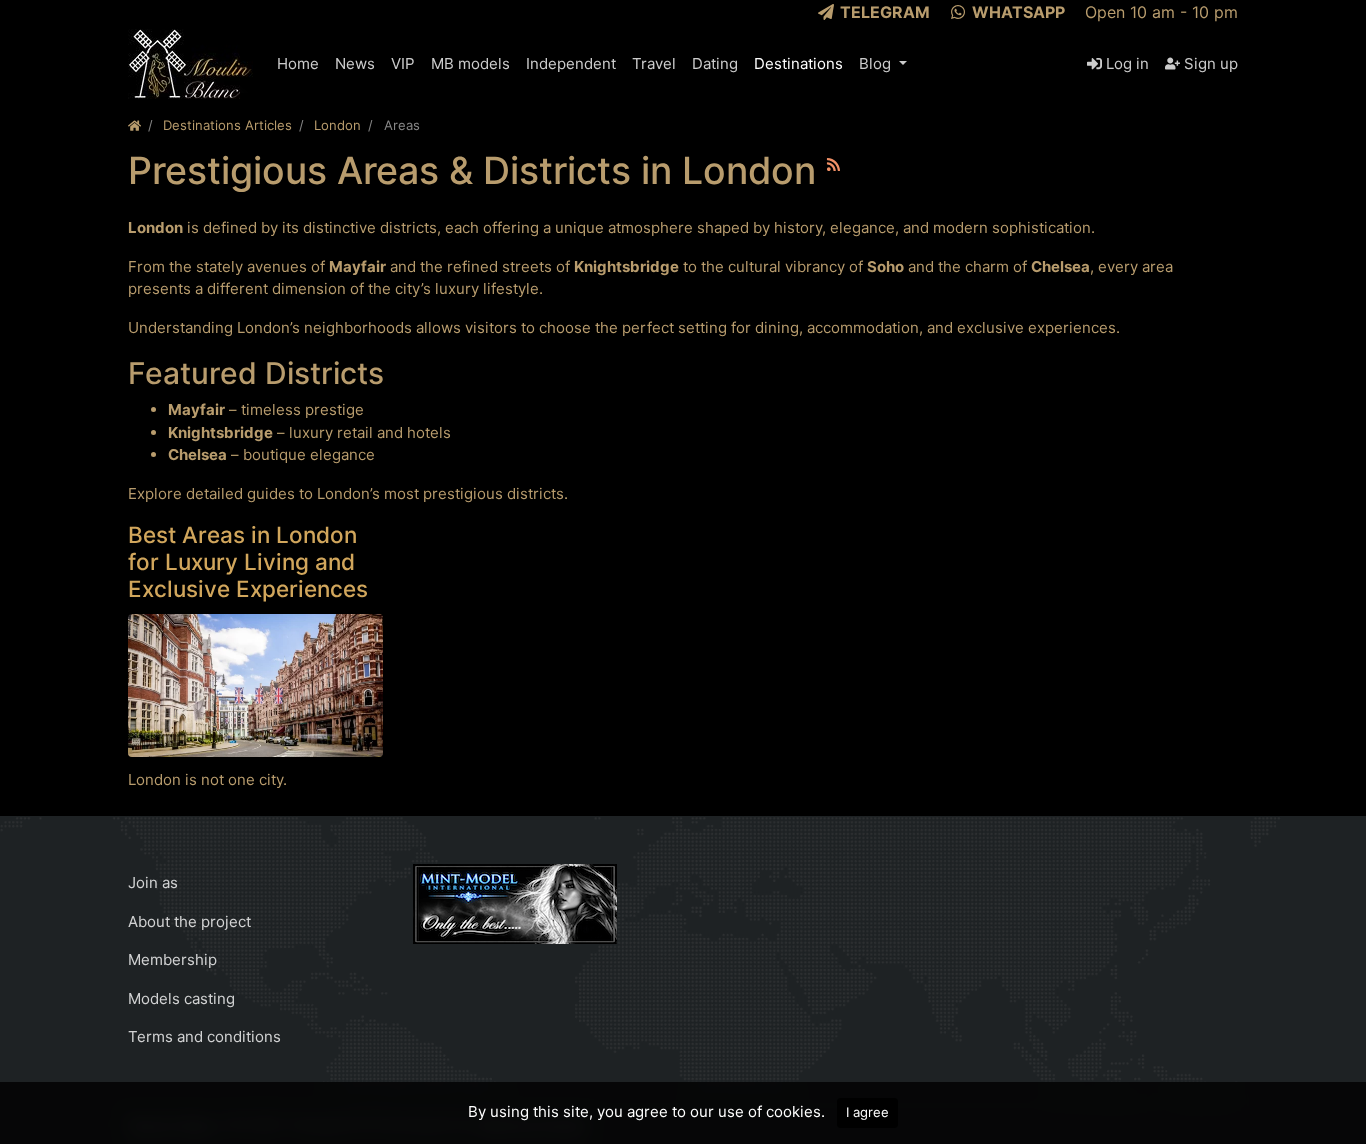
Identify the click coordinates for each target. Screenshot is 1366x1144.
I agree (867, 1112)
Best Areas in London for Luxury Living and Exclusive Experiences (248, 561)
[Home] (134, 125)
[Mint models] (515, 902)
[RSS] (833, 164)
